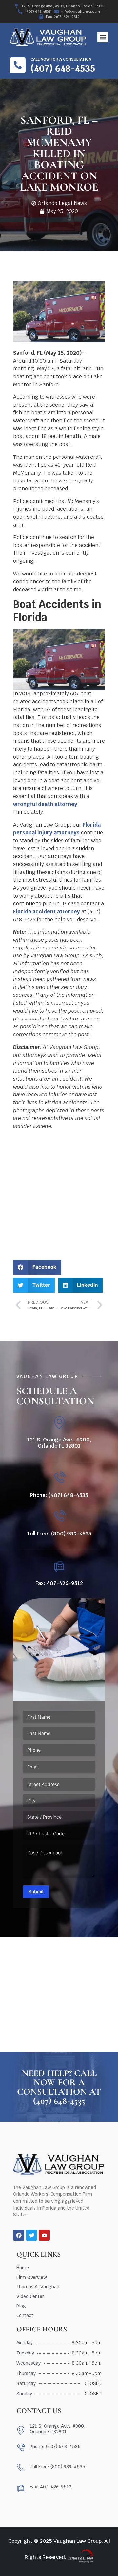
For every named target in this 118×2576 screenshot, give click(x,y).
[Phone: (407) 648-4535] (59, 1478)
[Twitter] (31, 2235)
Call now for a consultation (61, 59)
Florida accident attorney (47, 912)
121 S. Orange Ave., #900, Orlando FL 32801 (59, 1443)
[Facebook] (19, 2235)
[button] (103, 37)
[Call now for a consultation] (18, 65)
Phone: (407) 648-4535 (59, 1495)
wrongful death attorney (45, 804)
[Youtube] (44, 2235)
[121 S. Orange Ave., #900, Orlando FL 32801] (59, 1423)
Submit (36, 1892)
